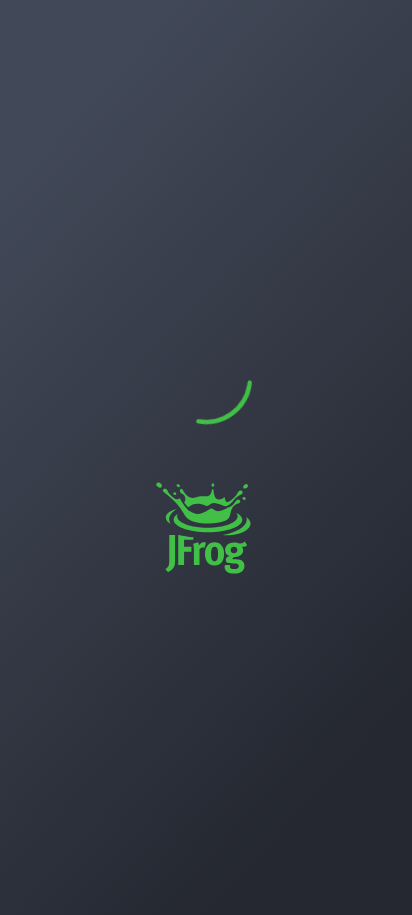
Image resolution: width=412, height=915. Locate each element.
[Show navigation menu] (56, 874)
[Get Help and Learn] (322, 34)
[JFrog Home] (35, 34)
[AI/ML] (36, 285)
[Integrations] (36, 403)
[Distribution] (36, 237)
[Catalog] (36, 189)
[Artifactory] (36, 93)
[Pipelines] (36, 333)
